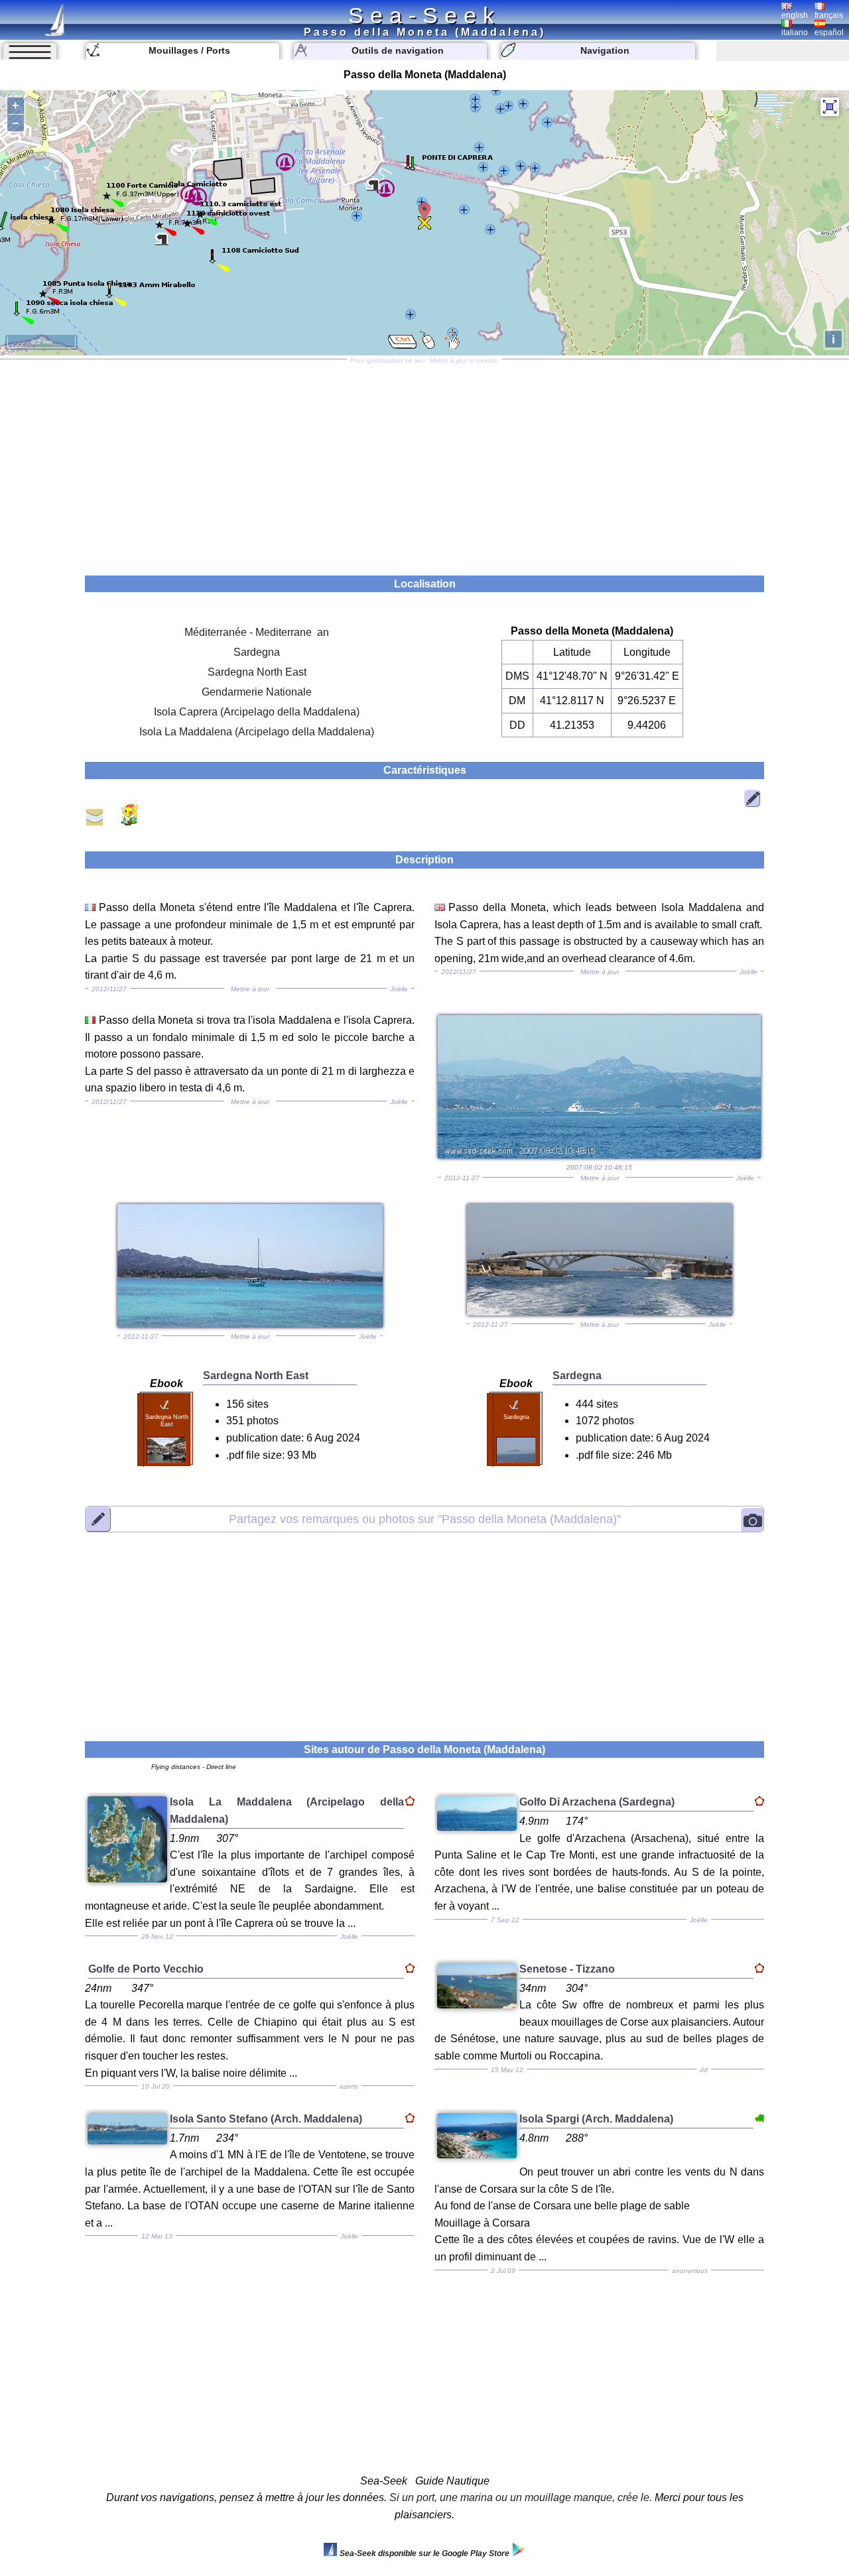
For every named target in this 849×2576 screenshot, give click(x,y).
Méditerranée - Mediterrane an (257, 632)
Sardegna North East (257, 672)
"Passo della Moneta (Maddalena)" (425, 1518)
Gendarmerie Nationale (257, 692)
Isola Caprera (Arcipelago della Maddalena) (257, 712)
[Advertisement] (424, 463)
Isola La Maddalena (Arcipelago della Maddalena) (257, 732)
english (795, 15)
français (829, 15)
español (829, 32)
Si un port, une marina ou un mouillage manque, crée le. (521, 2497)
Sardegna (257, 652)
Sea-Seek (424, 15)
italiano (795, 32)
